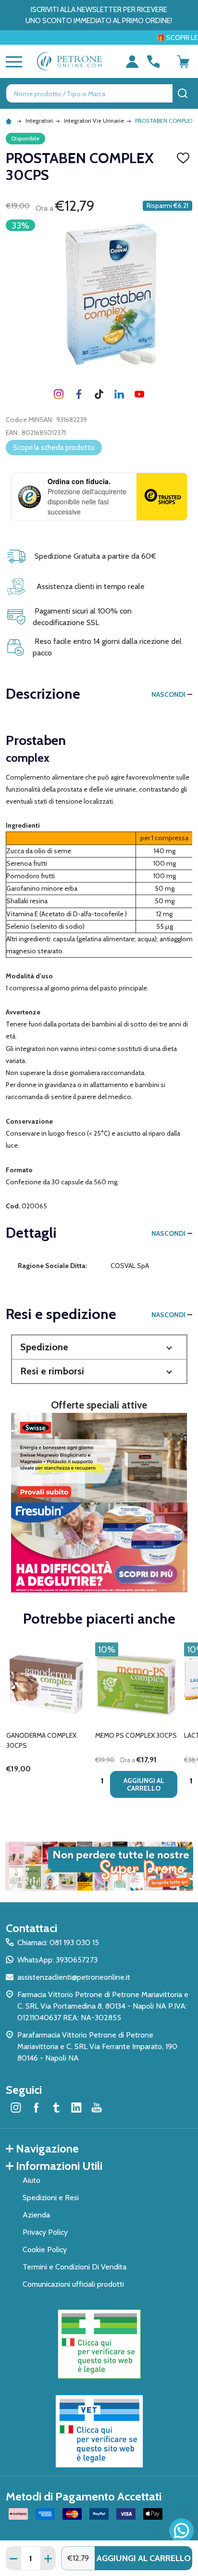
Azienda (36, 2215)
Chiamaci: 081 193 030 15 (58, 1942)
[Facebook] (79, 394)
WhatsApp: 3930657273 (57, 1960)
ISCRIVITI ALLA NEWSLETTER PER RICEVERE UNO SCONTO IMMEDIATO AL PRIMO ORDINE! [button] (99, 15)
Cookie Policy (45, 2249)
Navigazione (47, 2148)
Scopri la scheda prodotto (54, 448)
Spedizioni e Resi (51, 2198)
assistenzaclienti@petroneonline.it (74, 1977)
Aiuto (31, 2180)
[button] (99, 1347)
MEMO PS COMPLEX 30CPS (136, 1735)
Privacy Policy (45, 2232)
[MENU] (12, 62)
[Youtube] (139, 394)
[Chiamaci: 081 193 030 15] (153, 62)
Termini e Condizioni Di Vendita (74, 2267)
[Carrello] (183, 62)
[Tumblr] (99, 394)
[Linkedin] (119, 394)
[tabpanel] (47, 1723)
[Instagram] (59, 394)
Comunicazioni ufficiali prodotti (73, 2284)
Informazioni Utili (59, 2166)
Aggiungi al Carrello (144, 2558)
